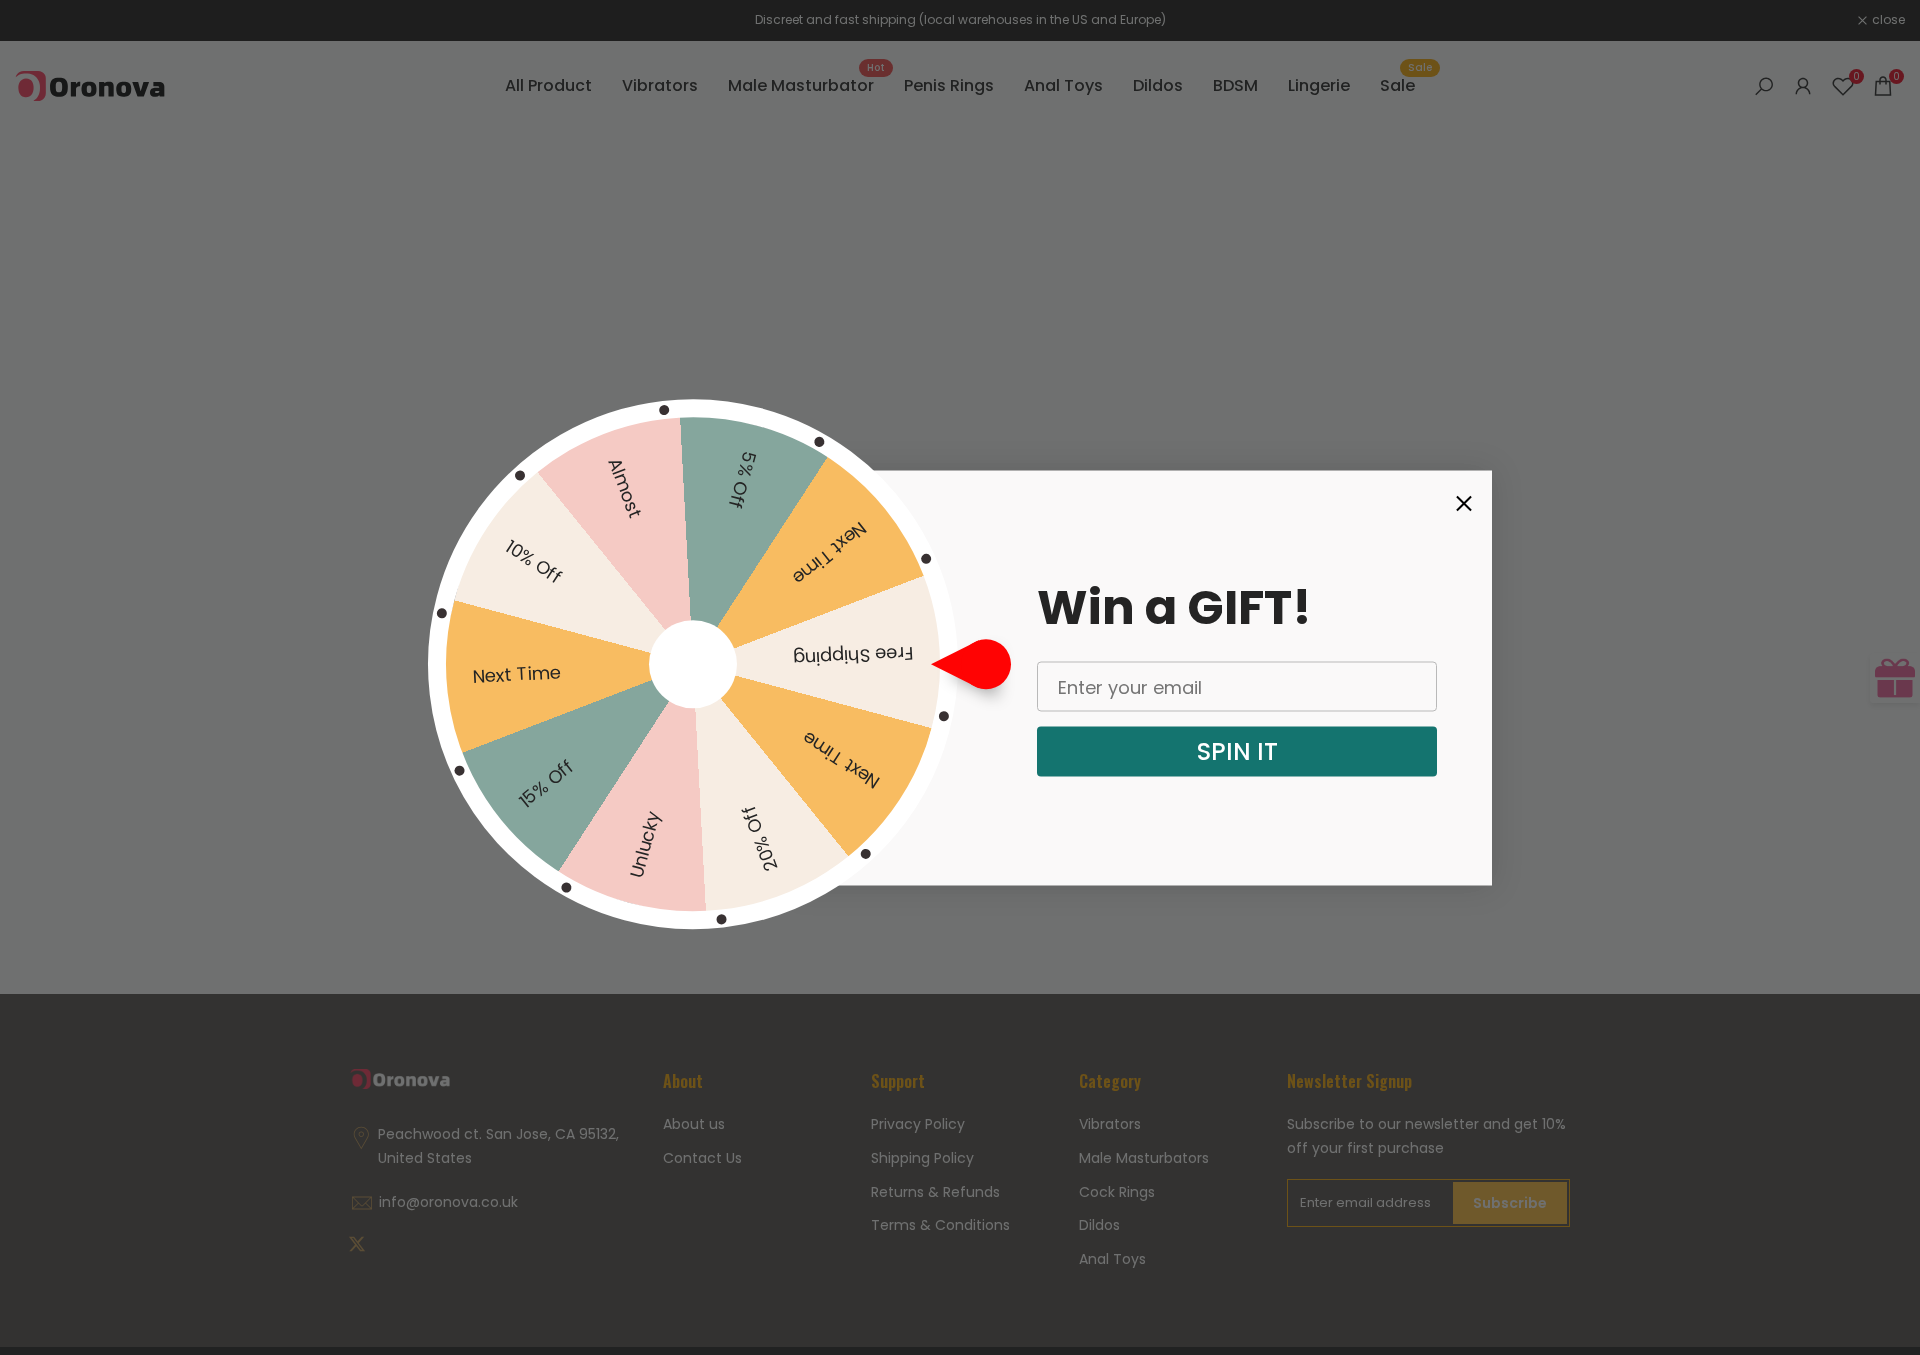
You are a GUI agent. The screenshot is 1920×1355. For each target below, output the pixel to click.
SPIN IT (1237, 751)
